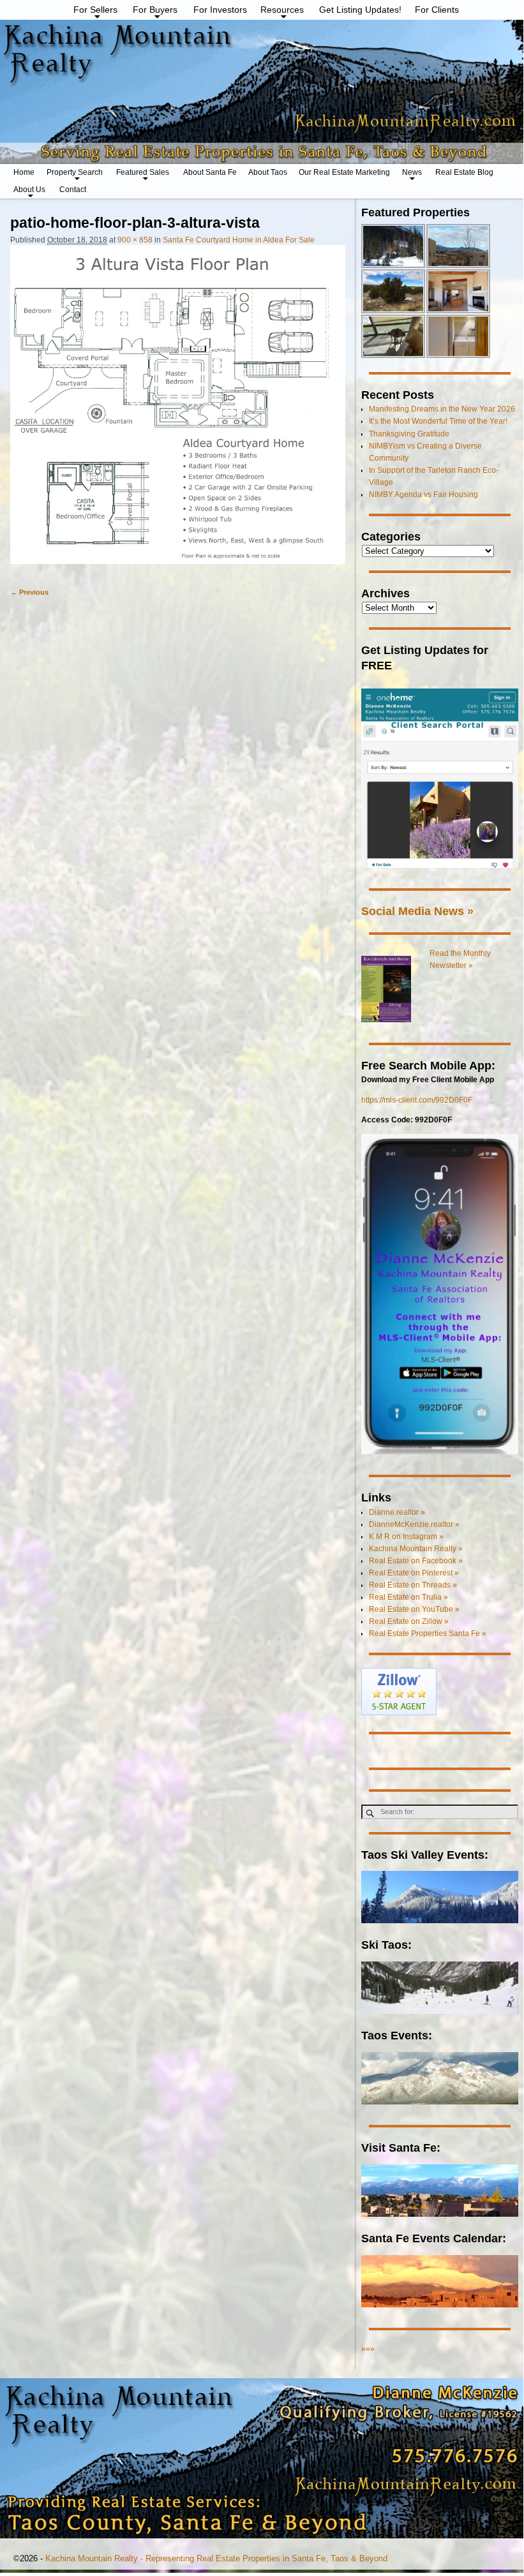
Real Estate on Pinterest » (414, 1573)
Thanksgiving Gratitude (409, 434)
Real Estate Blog (464, 172)
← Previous (29, 592)
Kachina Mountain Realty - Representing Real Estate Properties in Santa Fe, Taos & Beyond (216, 2558)
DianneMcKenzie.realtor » (414, 1524)
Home (24, 172)
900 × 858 (135, 240)
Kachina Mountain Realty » (416, 1549)
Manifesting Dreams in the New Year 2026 (442, 409)
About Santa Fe (210, 172)
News (412, 172)
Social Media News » (417, 911)
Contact (73, 190)
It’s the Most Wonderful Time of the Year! (438, 421)
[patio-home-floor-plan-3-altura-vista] (178, 411)
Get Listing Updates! (360, 10)
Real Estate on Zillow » (409, 1621)
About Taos (268, 172)
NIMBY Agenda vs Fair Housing (423, 495)
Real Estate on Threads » (413, 1585)
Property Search (75, 172)
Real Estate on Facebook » (416, 1561)
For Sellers (95, 10)
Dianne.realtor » (397, 1512)
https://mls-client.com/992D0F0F (417, 1100)
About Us (29, 190)
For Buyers (155, 10)
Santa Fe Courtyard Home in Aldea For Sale (239, 240)
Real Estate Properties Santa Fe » (428, 1634)
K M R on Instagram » (406, 1537)
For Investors (220, 10)
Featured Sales (143, 172)
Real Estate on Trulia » (408, 1597)
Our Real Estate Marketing (344, 172)
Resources (282, 10)
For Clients (437, 10)
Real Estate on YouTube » (414, 1609)
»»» (368, 2349)
